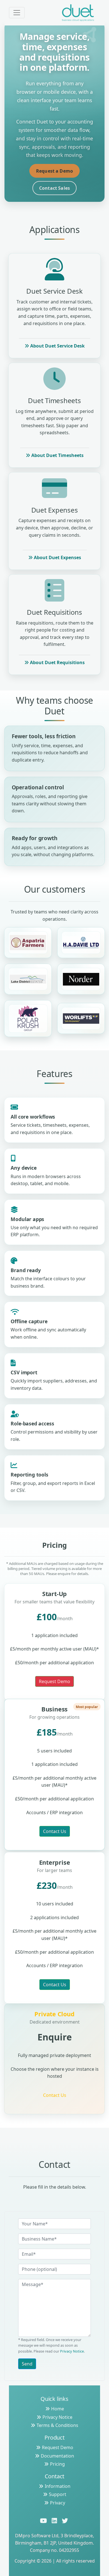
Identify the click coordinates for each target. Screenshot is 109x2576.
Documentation (57, 2456)
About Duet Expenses (57, 557)
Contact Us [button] (55, 1831)
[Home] (78, 13)
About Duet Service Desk (57, 346)
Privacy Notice (72, 2351)
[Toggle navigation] (17, 13)
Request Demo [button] (54, 1681)
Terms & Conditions (57, 2425)
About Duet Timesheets (57, 455)
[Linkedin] (55, 2521)
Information (58, 2486)
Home (58, 2409)
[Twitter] (66, 2521)
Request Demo (58, 2447)
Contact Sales (54, 188)
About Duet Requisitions (57, 662)
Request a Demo (54, 171)
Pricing (57, 2464)
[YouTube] (44, 2521)
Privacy (58, 2503)
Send (27, 2364)
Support (58, 2494)
